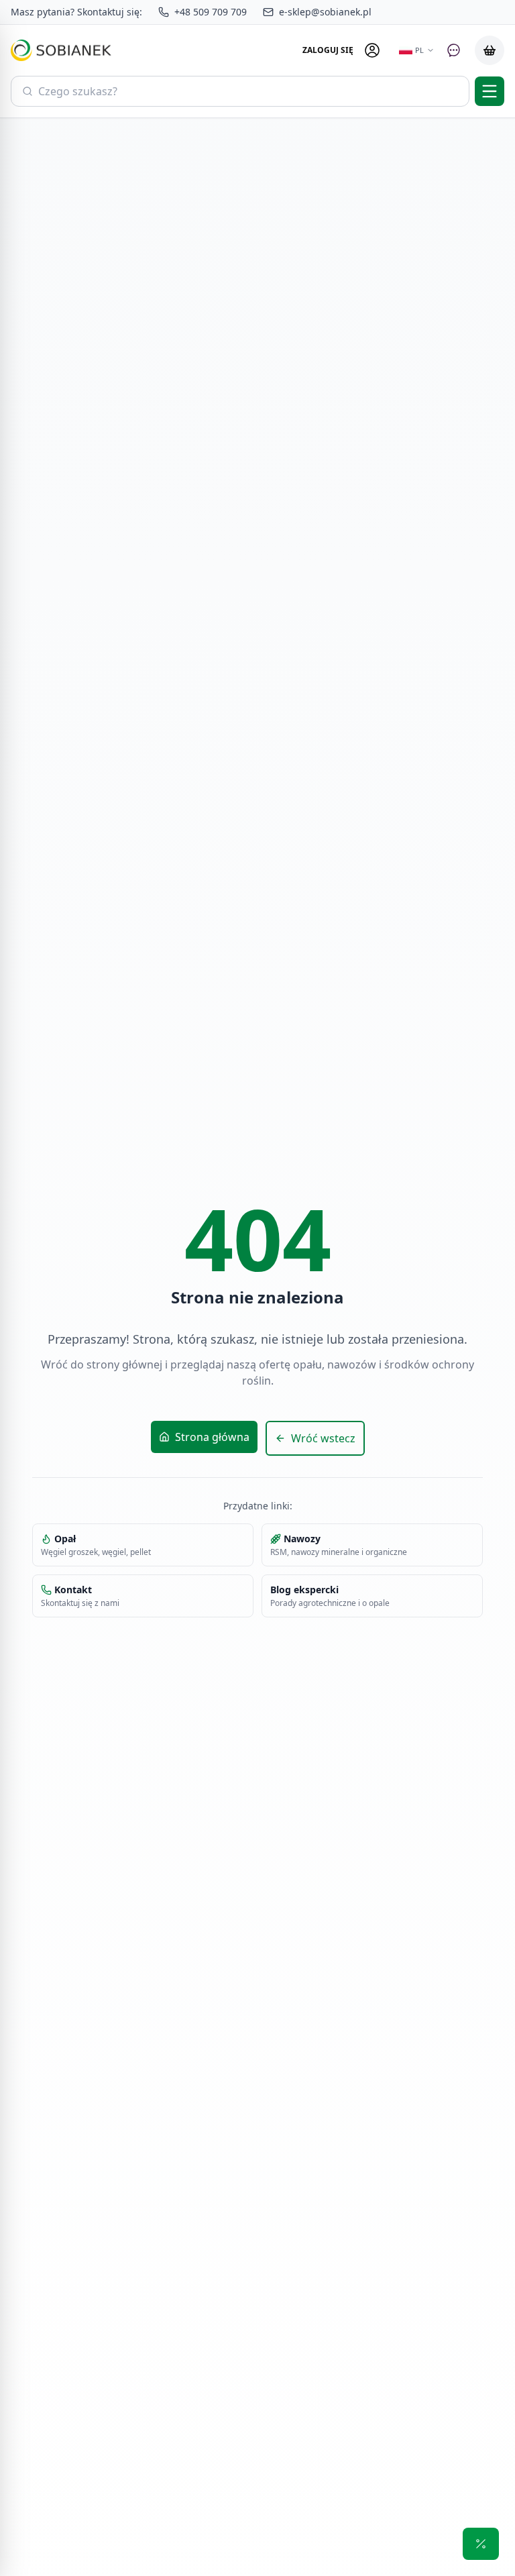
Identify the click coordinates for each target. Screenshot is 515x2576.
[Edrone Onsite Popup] (257, 1288)
